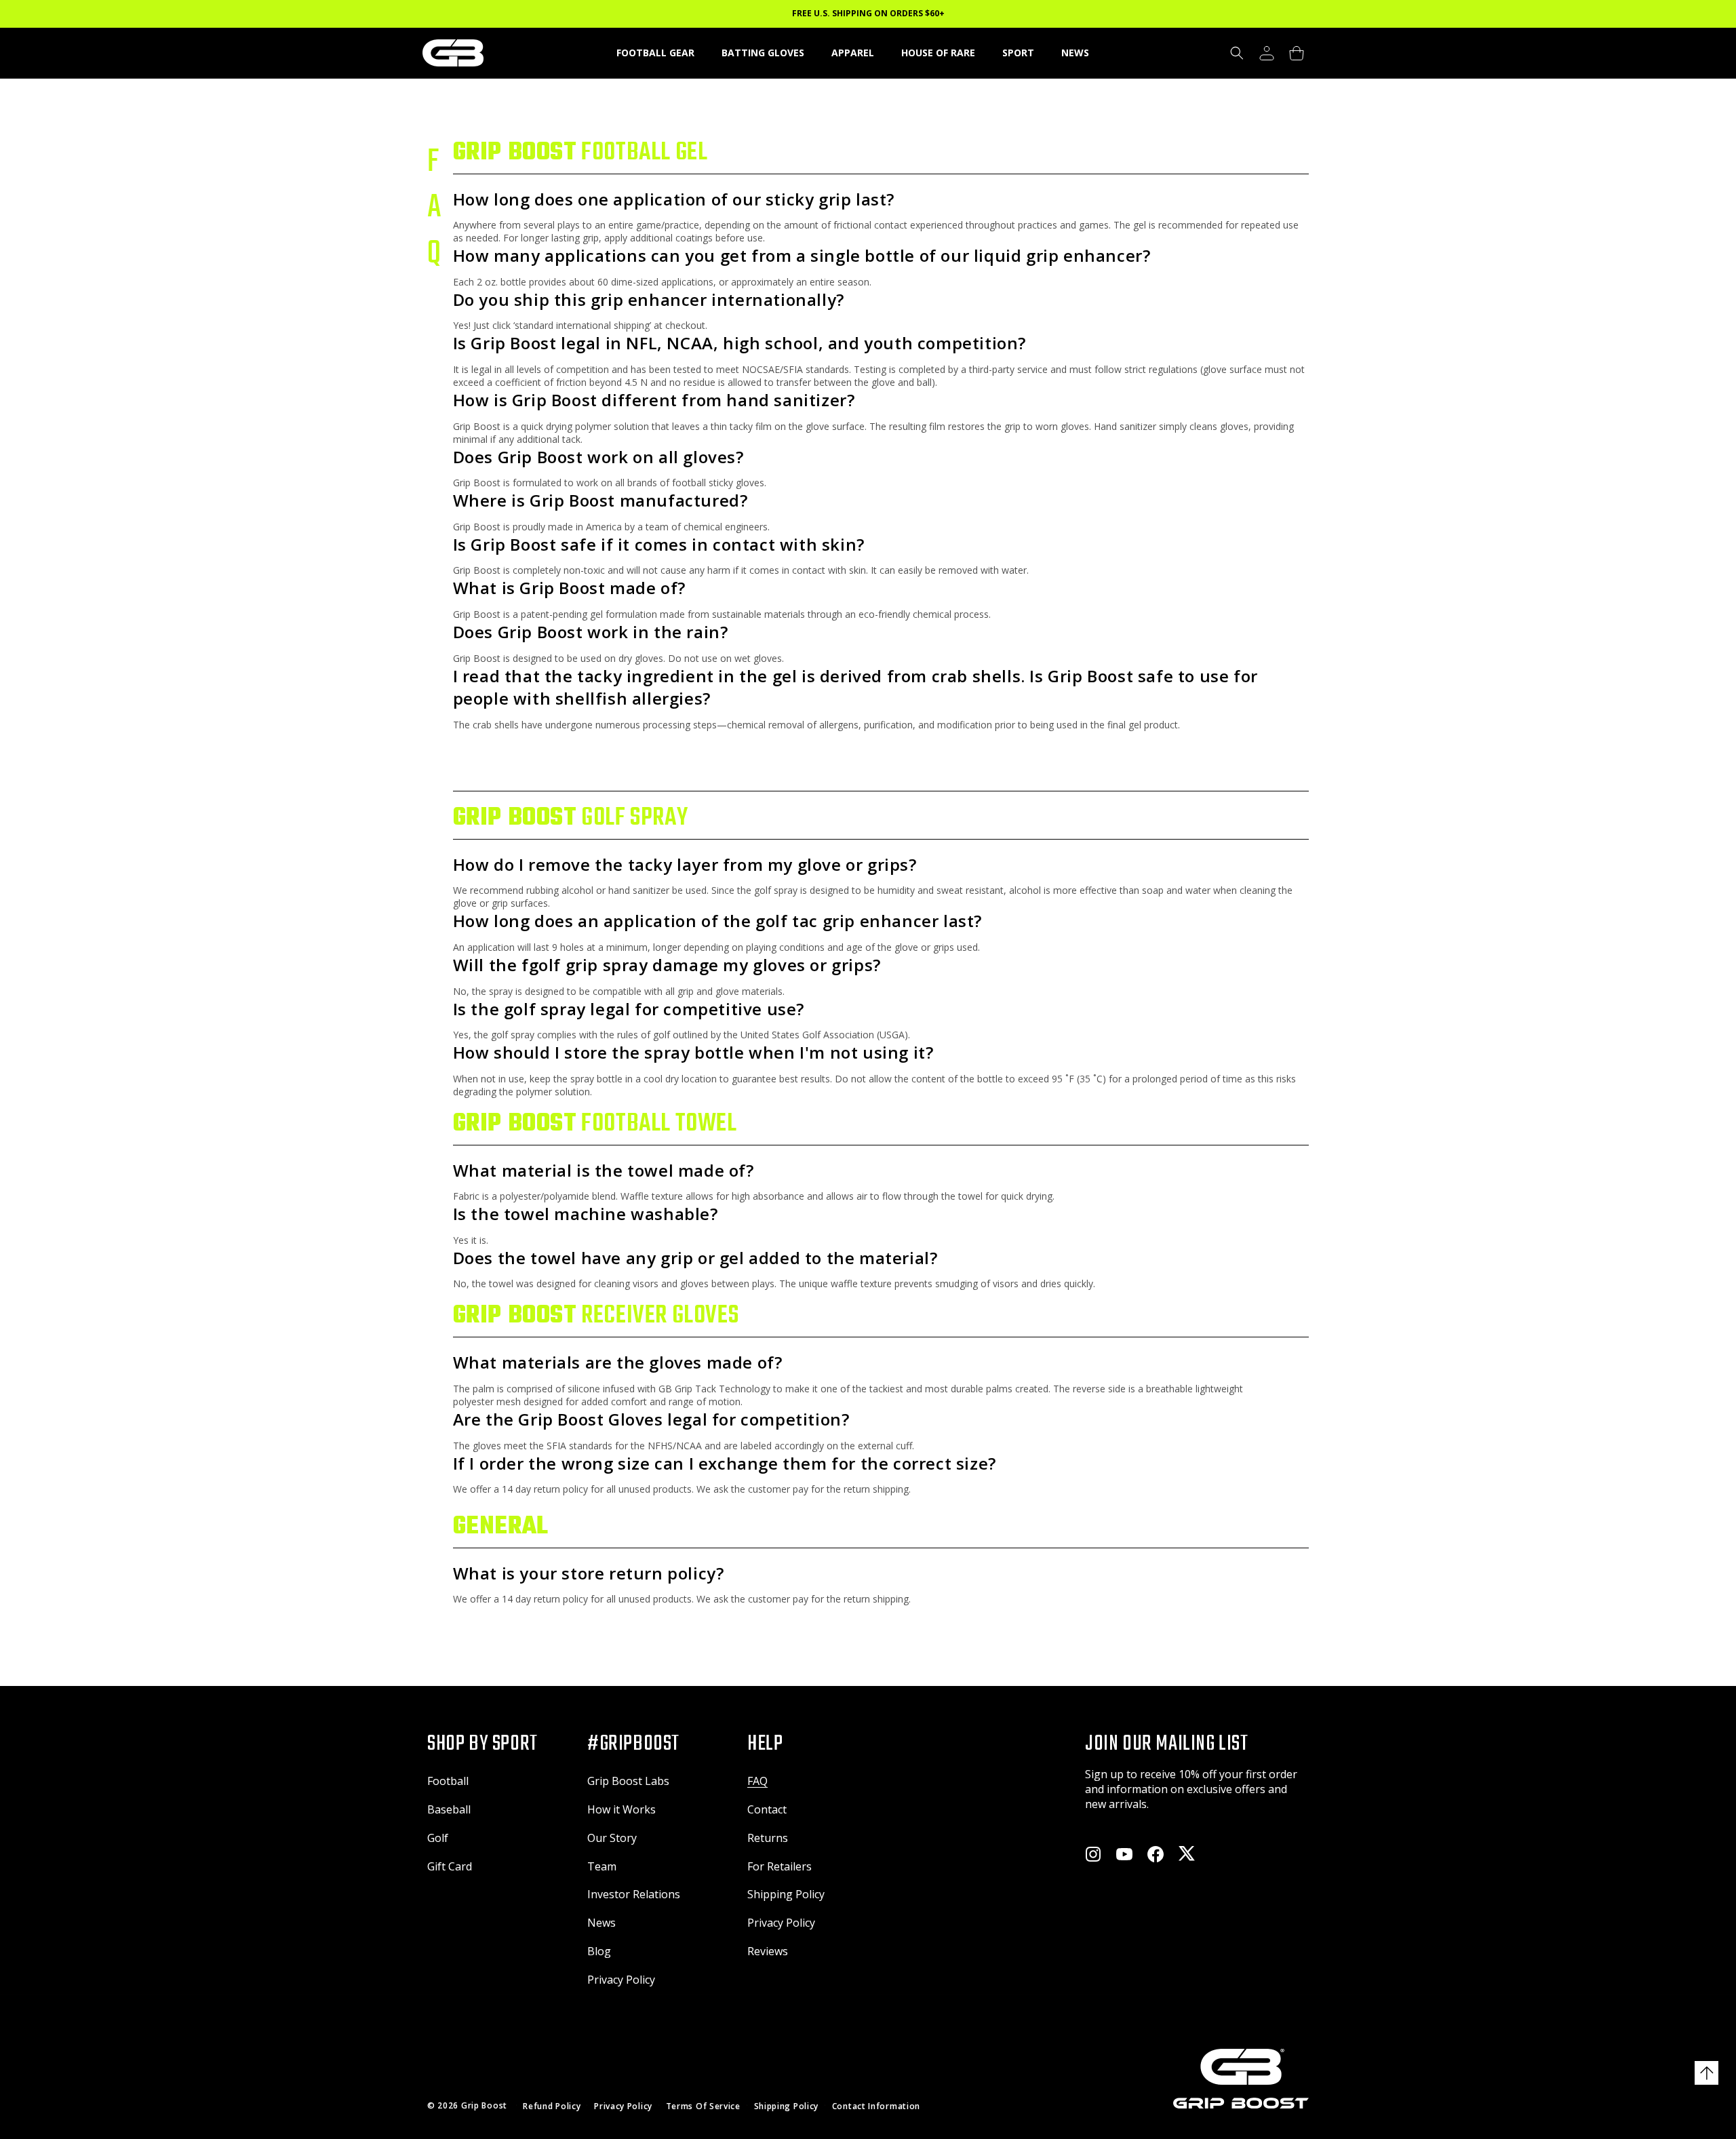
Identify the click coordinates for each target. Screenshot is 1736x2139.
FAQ (757, 1781)
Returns (768, 1838)
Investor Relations (634, 1894)
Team (602, 1866)
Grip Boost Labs (628, 1781)
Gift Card (450, 1866)
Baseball (449, 1809)
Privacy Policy (621, 1980)
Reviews (768, 1951)
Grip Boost (484, 2105)
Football (448, 1781)
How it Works (622, 1809)
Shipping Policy (786, 1894)
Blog (599, 1951)
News (601, 1923)
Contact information (876, 2106)
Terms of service (703, 2106)
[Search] (1237, 53)
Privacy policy (623, 2106)
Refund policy (552, 2106)
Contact (767, 1809)
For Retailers (780, 1866)
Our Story (612, 1838)
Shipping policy (787, 2106)
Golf (438, 1838)
